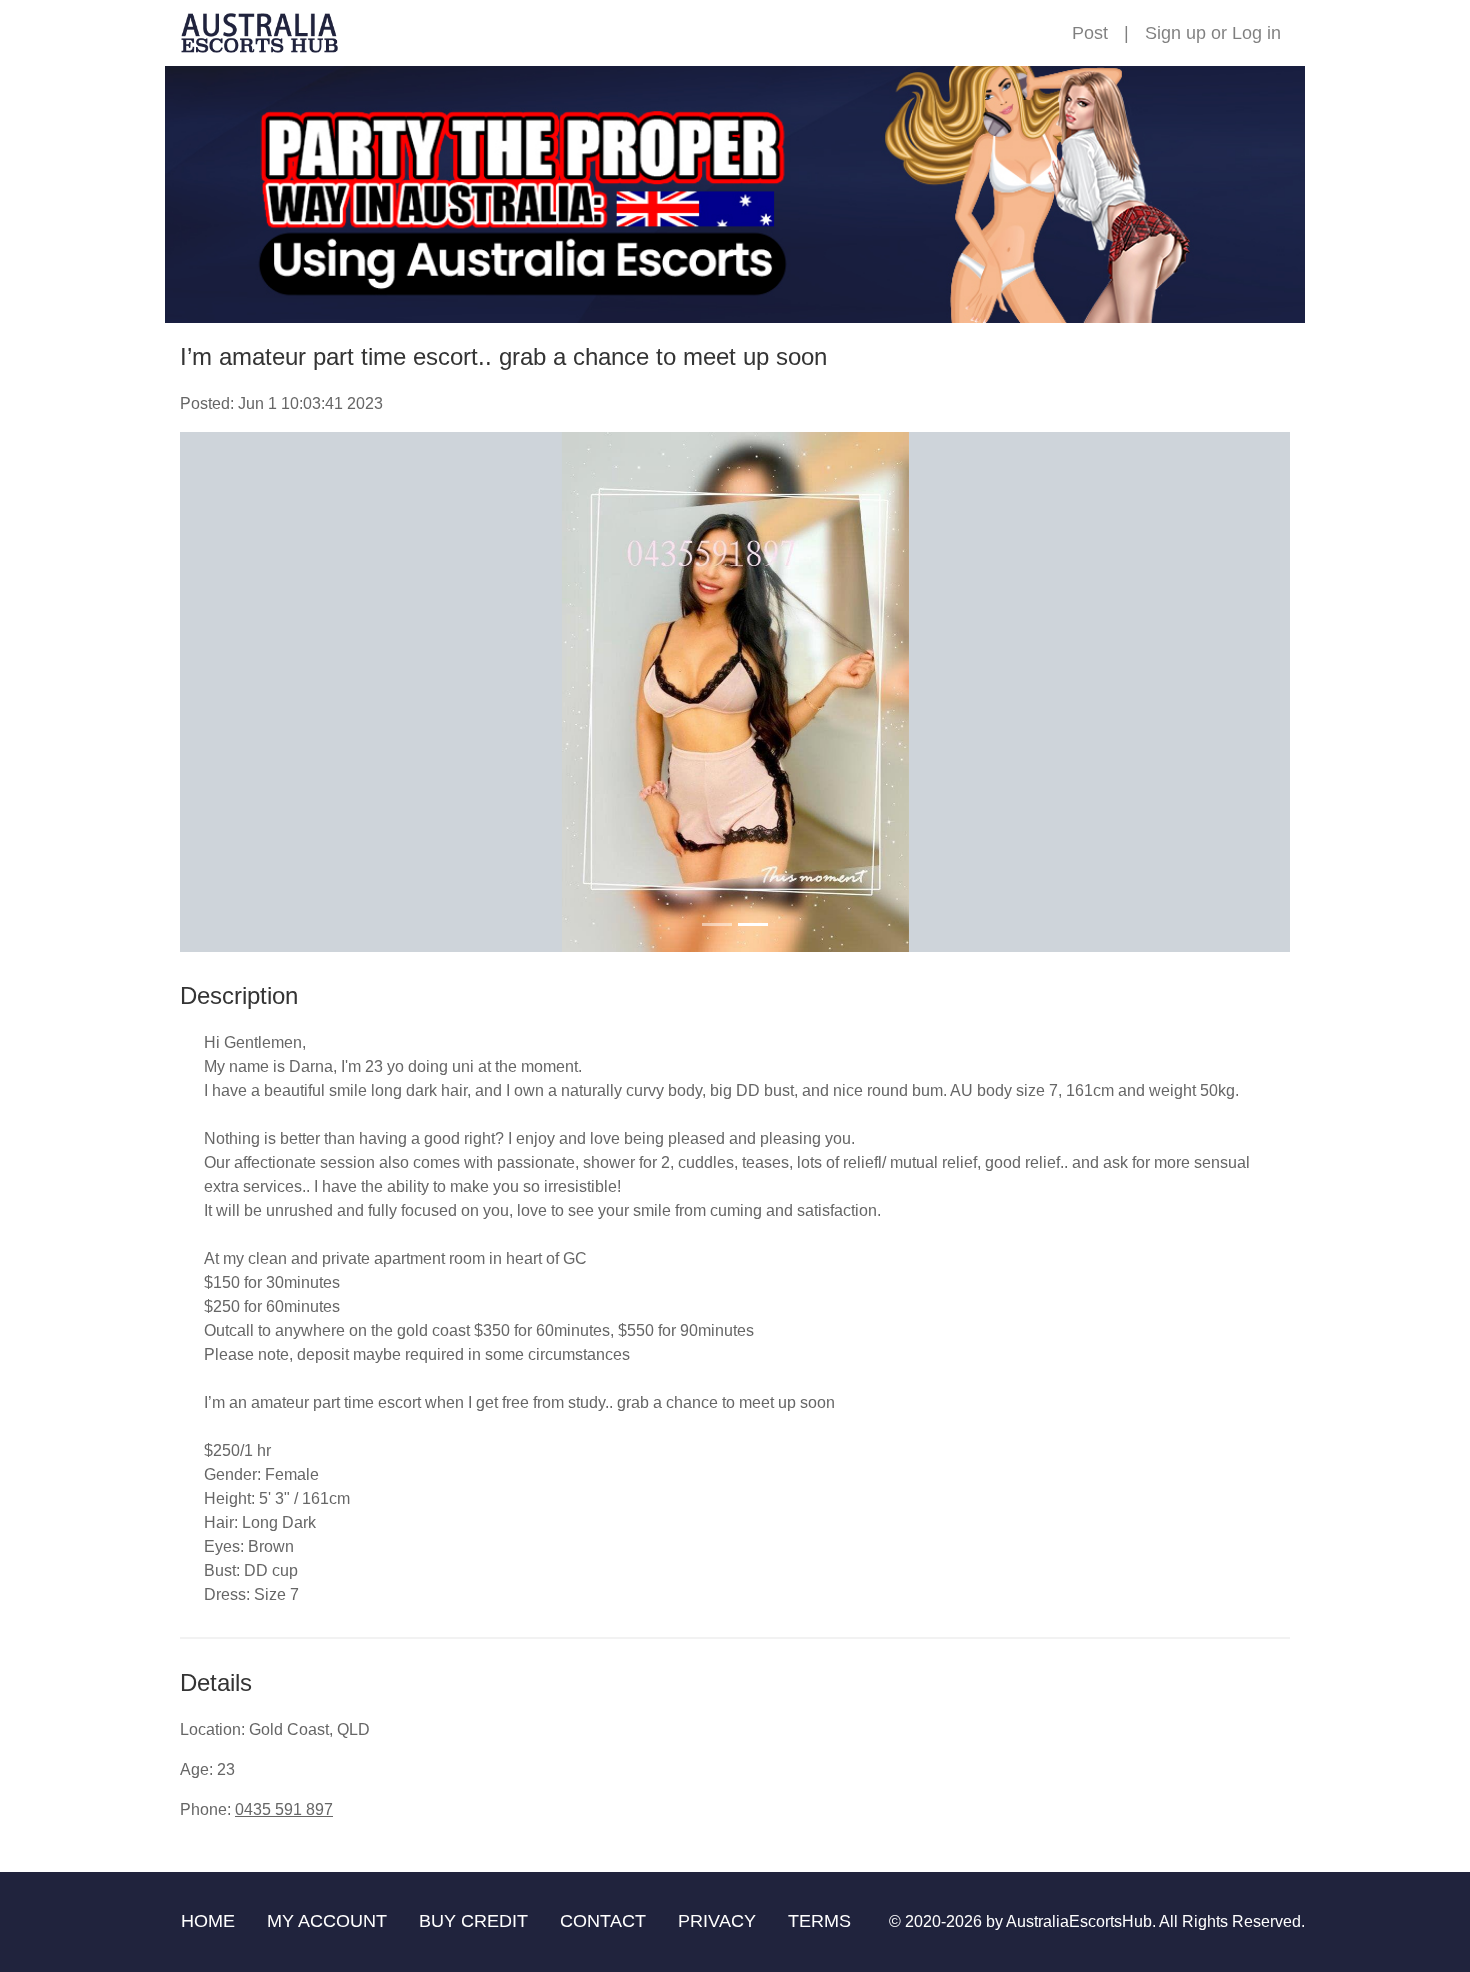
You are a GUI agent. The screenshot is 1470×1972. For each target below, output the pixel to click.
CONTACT (603, 1921)
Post (1090, 33)
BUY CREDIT (473, 1921)
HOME (208, 1921)
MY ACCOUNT (327, 1921)
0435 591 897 (284, 1809)
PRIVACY (717, 1921)
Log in (1256, 33)
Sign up (1175, 33)
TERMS (819, 1921)
